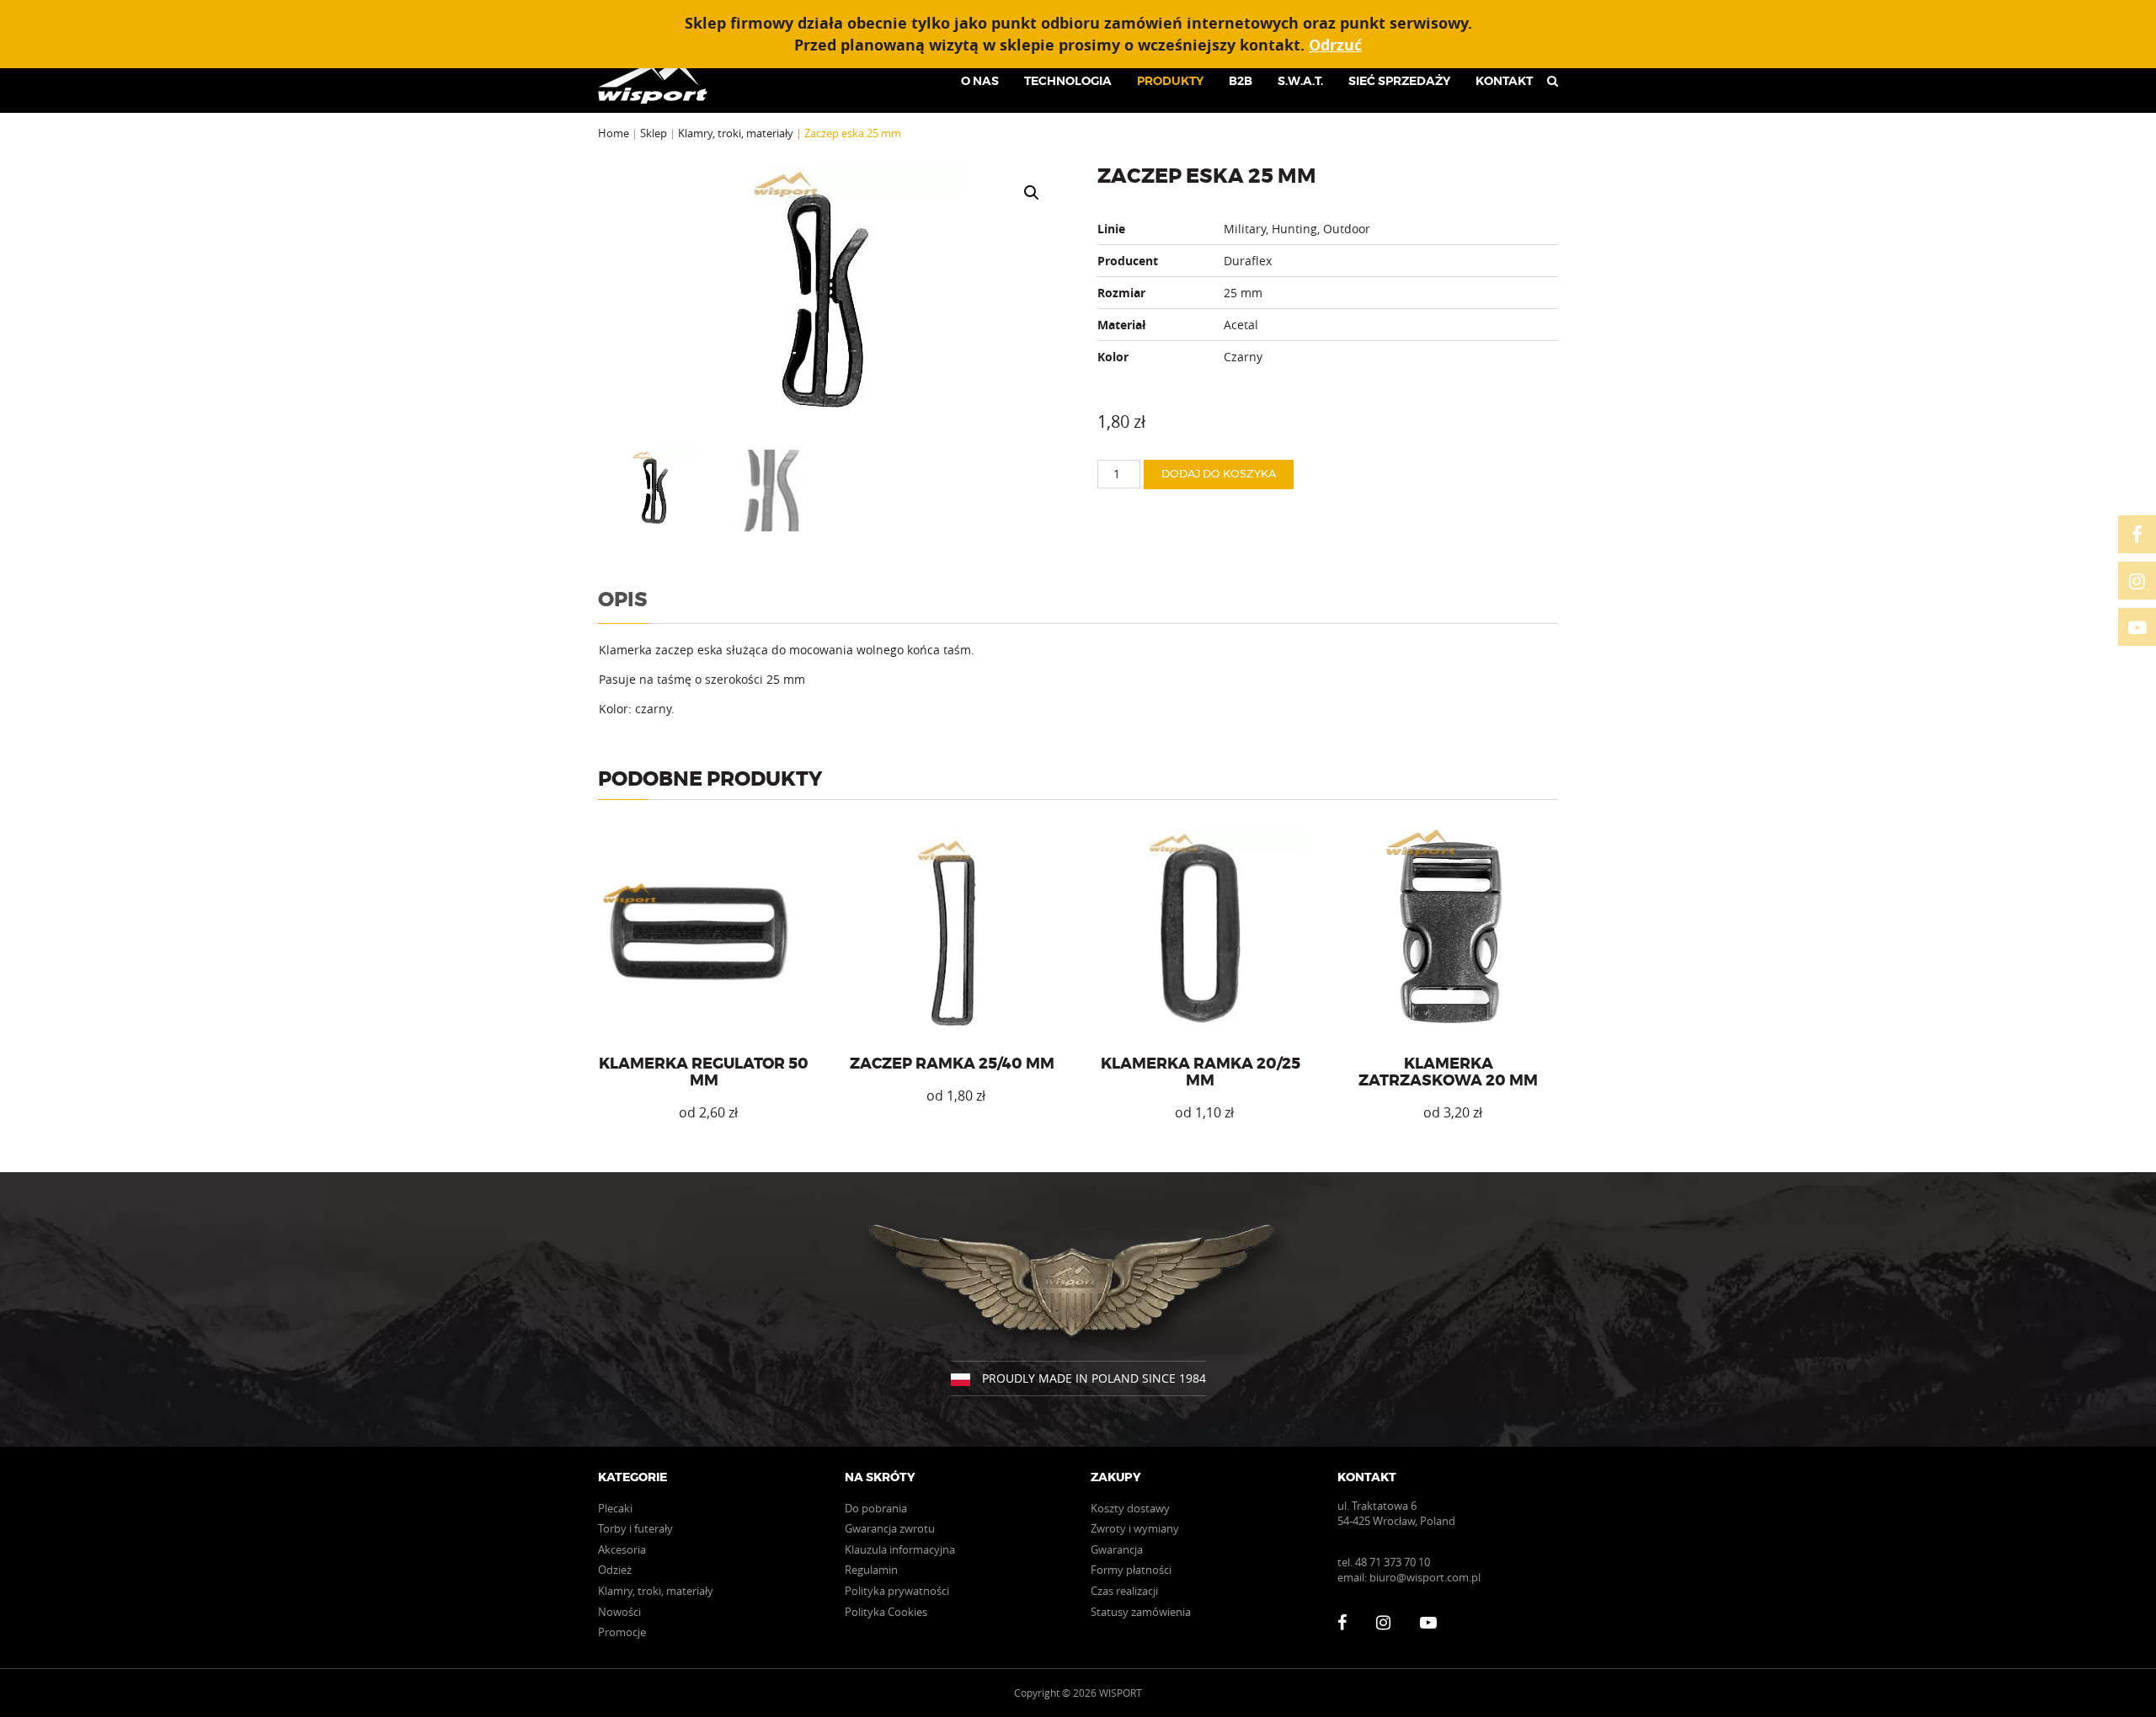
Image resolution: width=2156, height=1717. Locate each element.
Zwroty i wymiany (1135, 1528)
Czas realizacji (1124, 1591)
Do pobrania (876, 1508)
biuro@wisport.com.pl (1425, 1577)
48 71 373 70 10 (1393, 1562)
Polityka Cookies (886, 1612)
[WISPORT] (659, 81)
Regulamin (871, 1570)
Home (614, 133)
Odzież (615, 1570)
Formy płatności (1131, 1570)
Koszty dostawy (1130, 1508)
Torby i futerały (635, 1528)
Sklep (654, 133)
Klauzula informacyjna (900, 1549)
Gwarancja (1117, 1549)
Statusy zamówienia (1141, 1612)
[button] (1032, 193)
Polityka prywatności (897, 1591)
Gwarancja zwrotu (890, 1528)
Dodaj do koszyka (1219, 475)
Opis (623, 600)
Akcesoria (622, 1549)
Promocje (622, 1632)
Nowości (619, 1612)
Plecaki (615, 1508)
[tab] (623, 605)
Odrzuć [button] (1335, 45)
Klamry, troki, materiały (736, 133)
